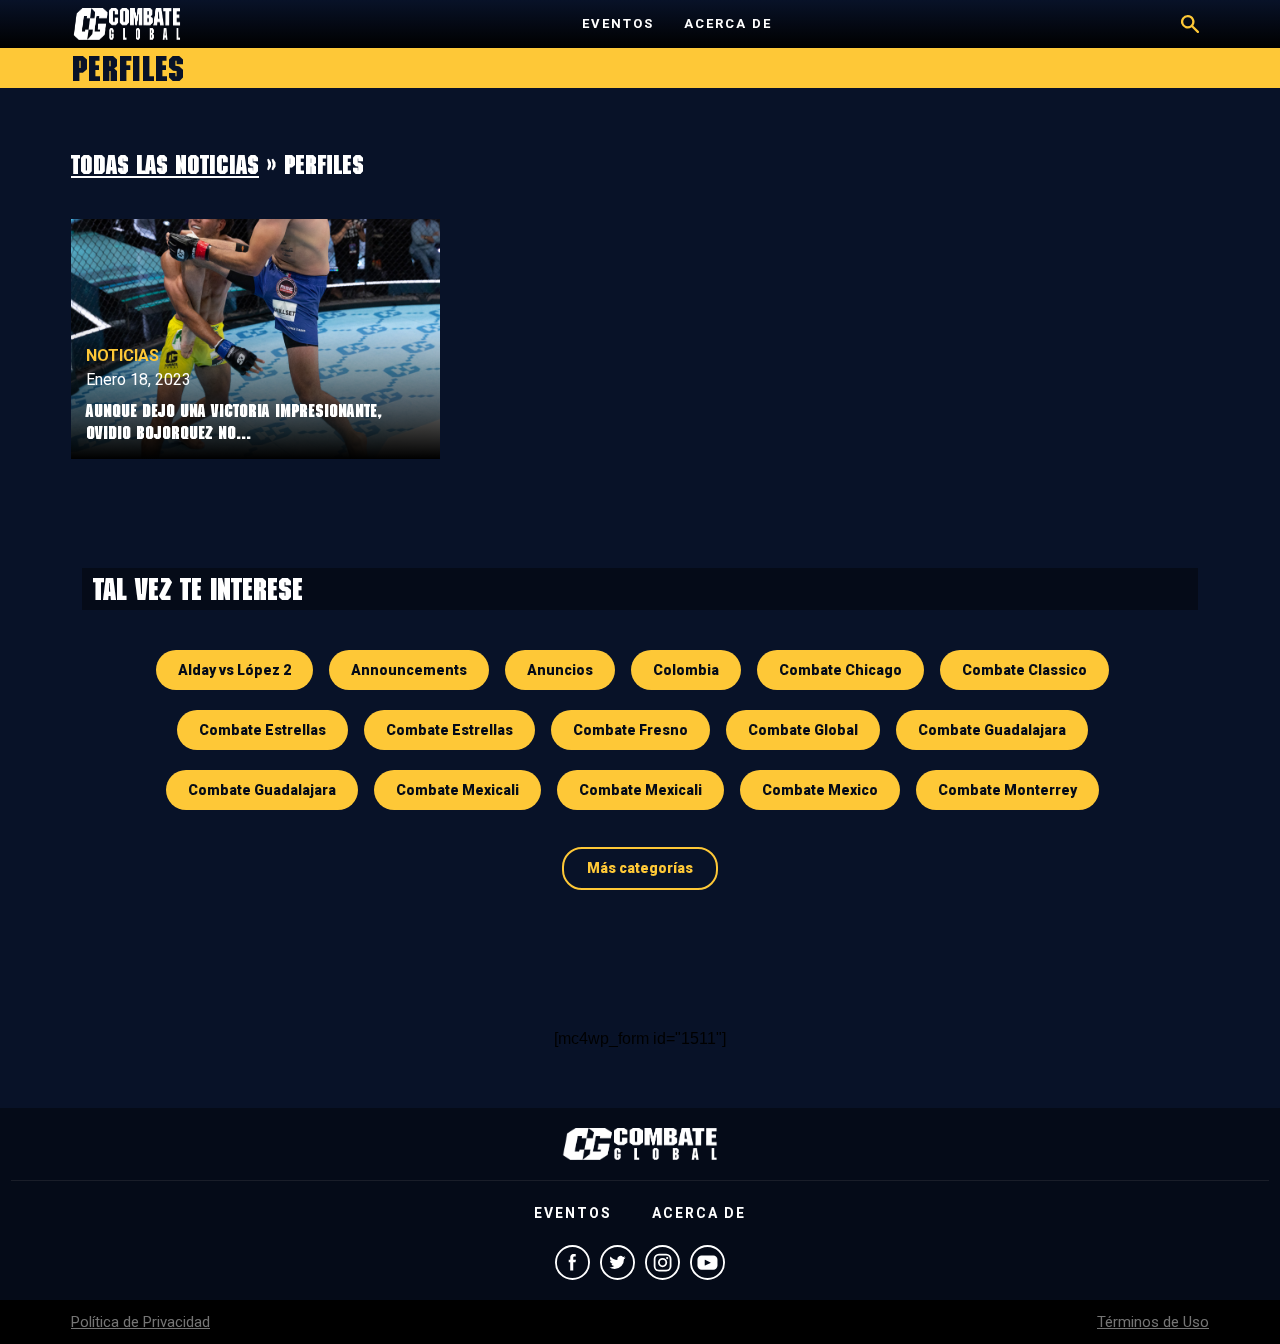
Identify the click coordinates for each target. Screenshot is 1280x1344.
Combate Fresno (630, 730)
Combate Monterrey (1007, 790)
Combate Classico (1024, 670)
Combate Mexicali (457, 790)
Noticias (122, 355)
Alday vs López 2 (234, 670)
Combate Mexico (820, 790)
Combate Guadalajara (992, 730)
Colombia (686, 670)
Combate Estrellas (262, 730)
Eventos (618, 23)
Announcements (409, 670)
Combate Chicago (840, 670)
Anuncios (560, 670)
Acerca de (728, 23)
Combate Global (803, 730)
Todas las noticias (165, 164)
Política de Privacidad (140, 1322)
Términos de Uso (1153, 1322)
